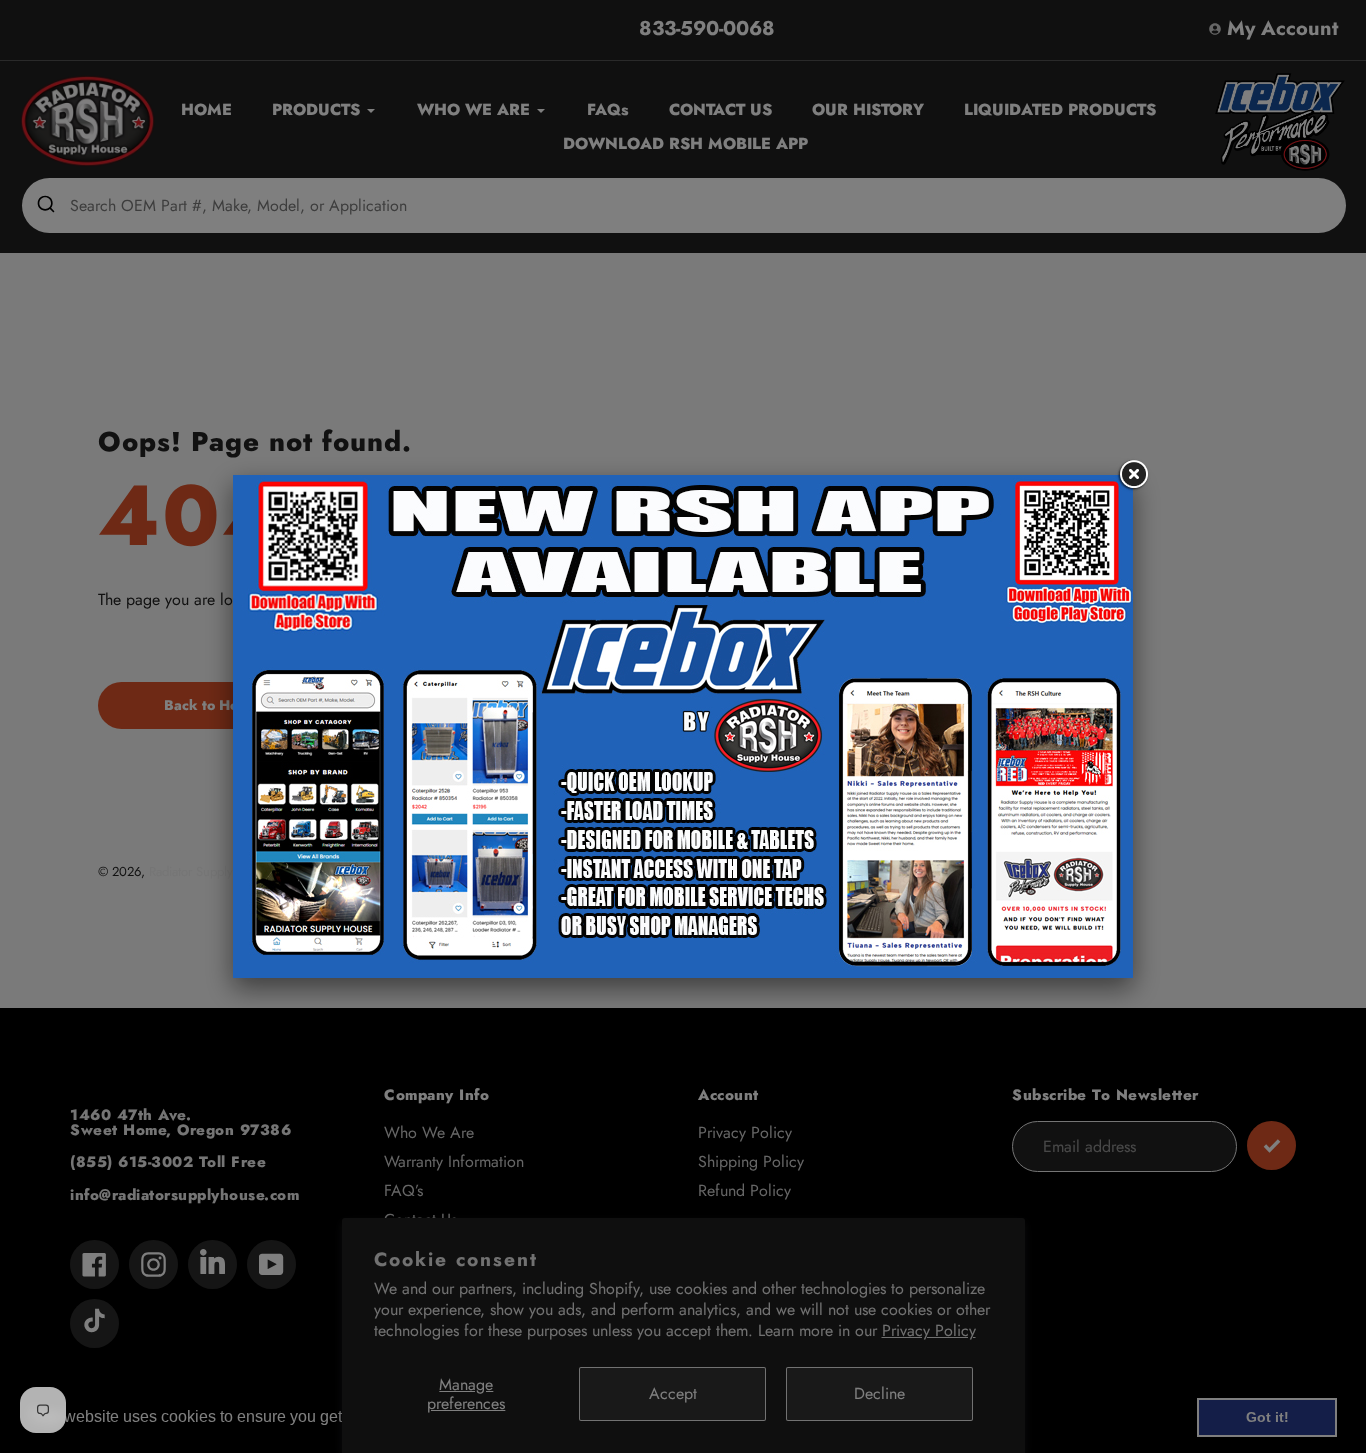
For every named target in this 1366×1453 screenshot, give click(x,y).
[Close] (1133, 475)
